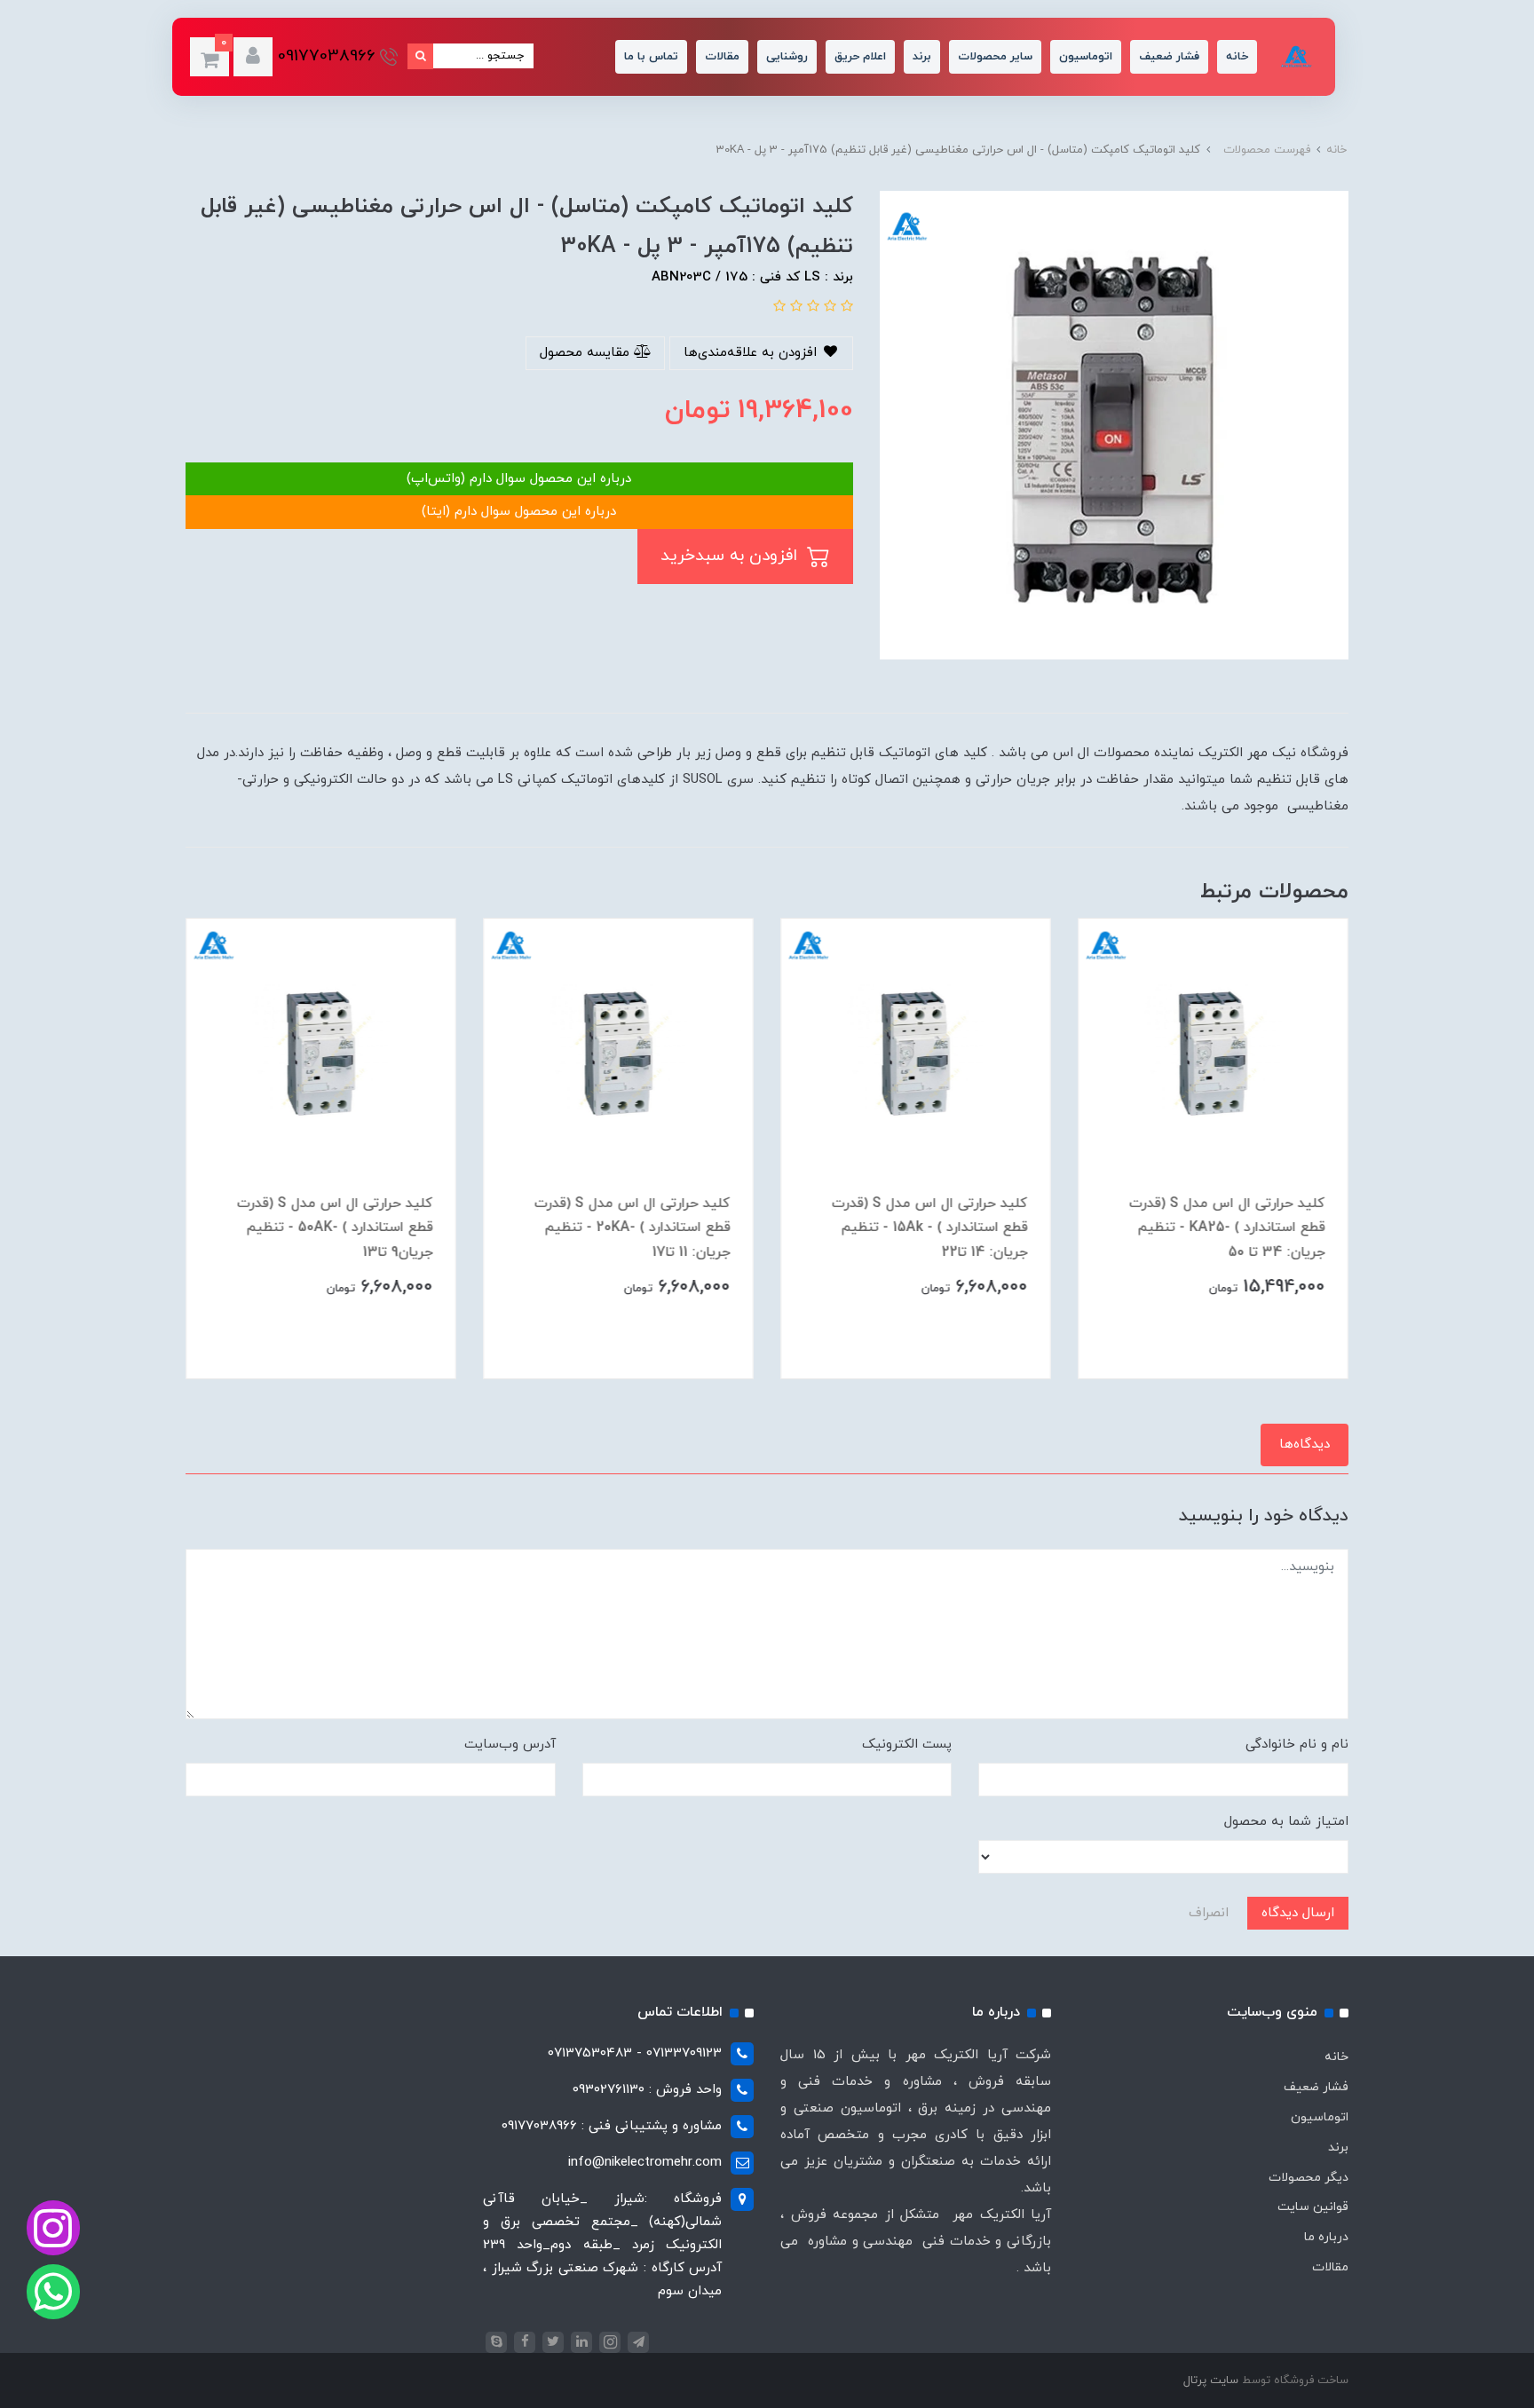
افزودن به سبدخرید (731, 556)
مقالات (722, 57)
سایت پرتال (1211, 2380)
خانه (1237, 57)
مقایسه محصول (587, 353)
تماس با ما (651, 57)
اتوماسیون (1086, 57)
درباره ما (1326, 2237)
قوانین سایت (1313, 2207)
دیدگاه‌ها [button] (1305, 1445)
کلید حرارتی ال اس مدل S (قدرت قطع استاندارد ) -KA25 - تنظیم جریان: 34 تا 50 (1227, 1228)
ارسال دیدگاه (1298, 1913)
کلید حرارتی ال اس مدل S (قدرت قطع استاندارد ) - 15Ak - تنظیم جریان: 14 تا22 (930, 1228)
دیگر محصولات (1309, 2178)
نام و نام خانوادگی (1297, 1745)
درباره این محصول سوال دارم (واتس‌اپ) (519, 479)
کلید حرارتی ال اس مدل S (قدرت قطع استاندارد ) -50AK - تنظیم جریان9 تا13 (335, 1228)
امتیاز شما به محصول (1286, 1822)
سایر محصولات (995, 57)
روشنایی (787, 57)
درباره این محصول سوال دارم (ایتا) (519, 512)
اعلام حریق (860, 57)
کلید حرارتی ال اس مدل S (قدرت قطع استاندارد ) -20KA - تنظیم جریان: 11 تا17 (633, 1228)
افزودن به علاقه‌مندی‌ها (752, 353)
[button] (253, 57)
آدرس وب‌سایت (510, 1745)
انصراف (1209, 1913)
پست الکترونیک (907, 1745)
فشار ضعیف (1169, 57)
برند (922, 57)
